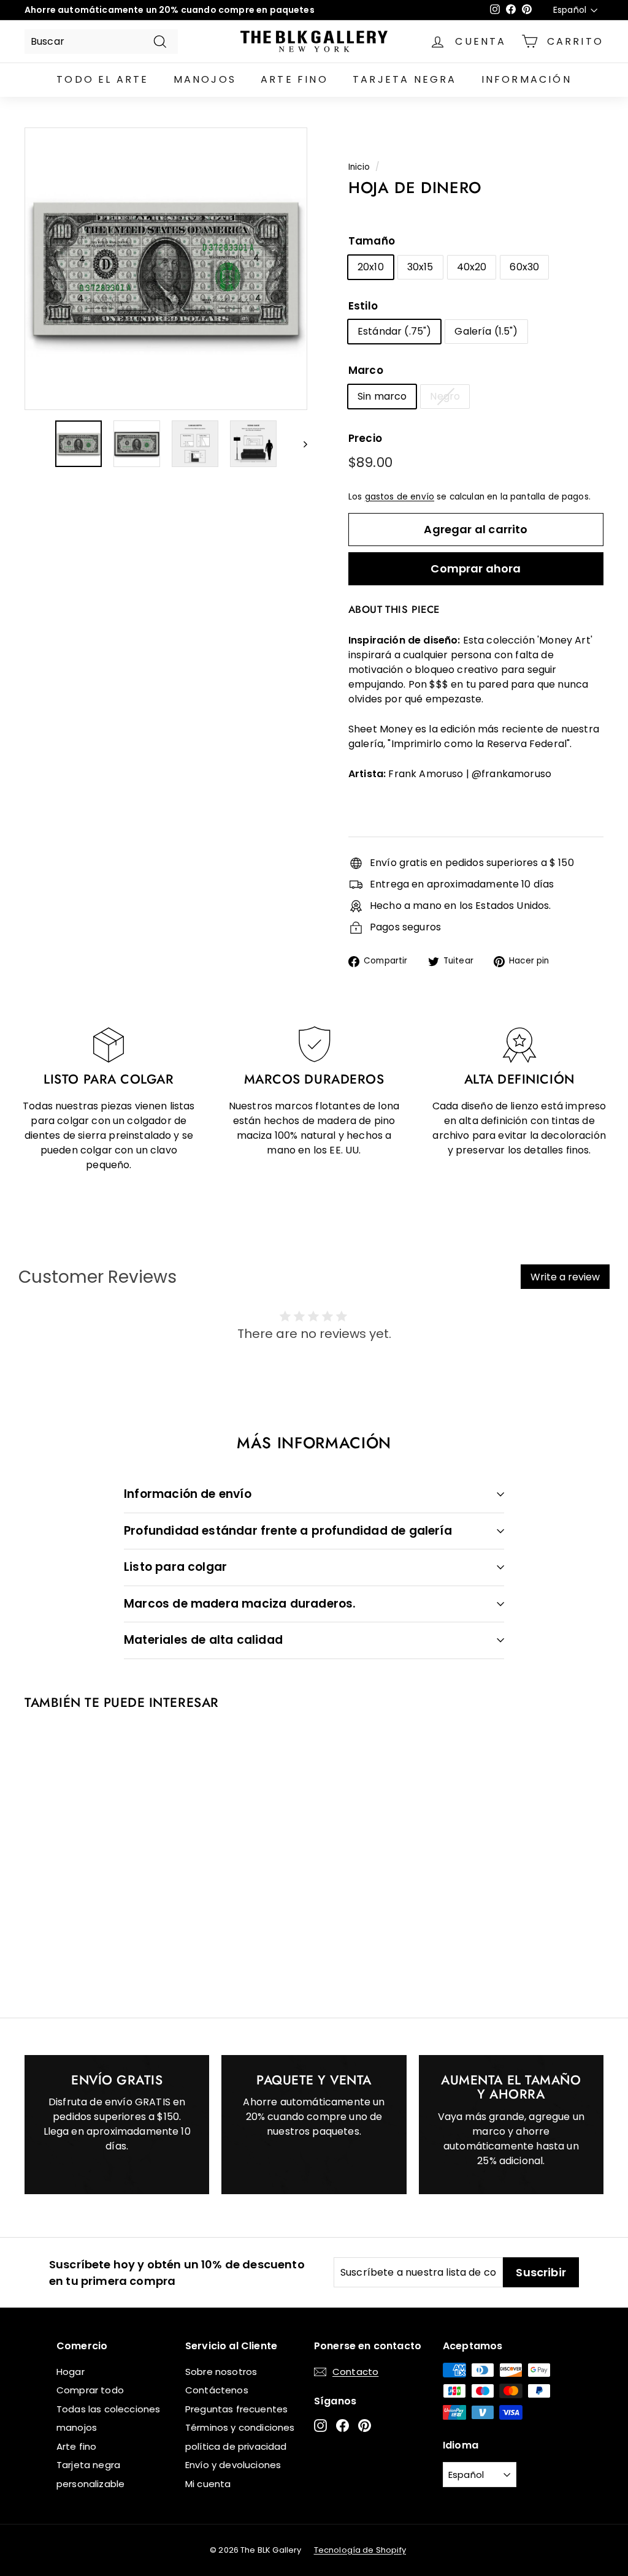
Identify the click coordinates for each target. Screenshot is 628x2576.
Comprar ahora (476, 568)
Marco (366, 370)
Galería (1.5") (486, 331)
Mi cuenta (208, 2484)
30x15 (420, 267)
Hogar (71, 2372)
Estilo (363, 306)
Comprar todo (90, 2390)
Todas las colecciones (108, 2409)
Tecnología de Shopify (360, 2550)
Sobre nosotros (221, 2372)
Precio (365, 438)
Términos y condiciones (240, 2427)
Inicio (359, 167)
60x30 (524, 267)
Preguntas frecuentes (236, 2409)
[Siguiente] (300, 444)
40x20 (472, 267)
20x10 (371, 267)
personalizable (90, 2484)
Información (527, 79)
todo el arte (102, 79)
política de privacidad (236, 2446)
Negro (445, 396)
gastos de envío (400, 497)
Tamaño (372, 241)
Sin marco (382, 396)
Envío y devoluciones (233, 2465)
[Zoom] (166, 269)
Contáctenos (217, 2390)
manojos (205, 79)
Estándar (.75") (394, 331)
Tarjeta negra (405, 79)
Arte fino (294, 79)
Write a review (565, 1277)
